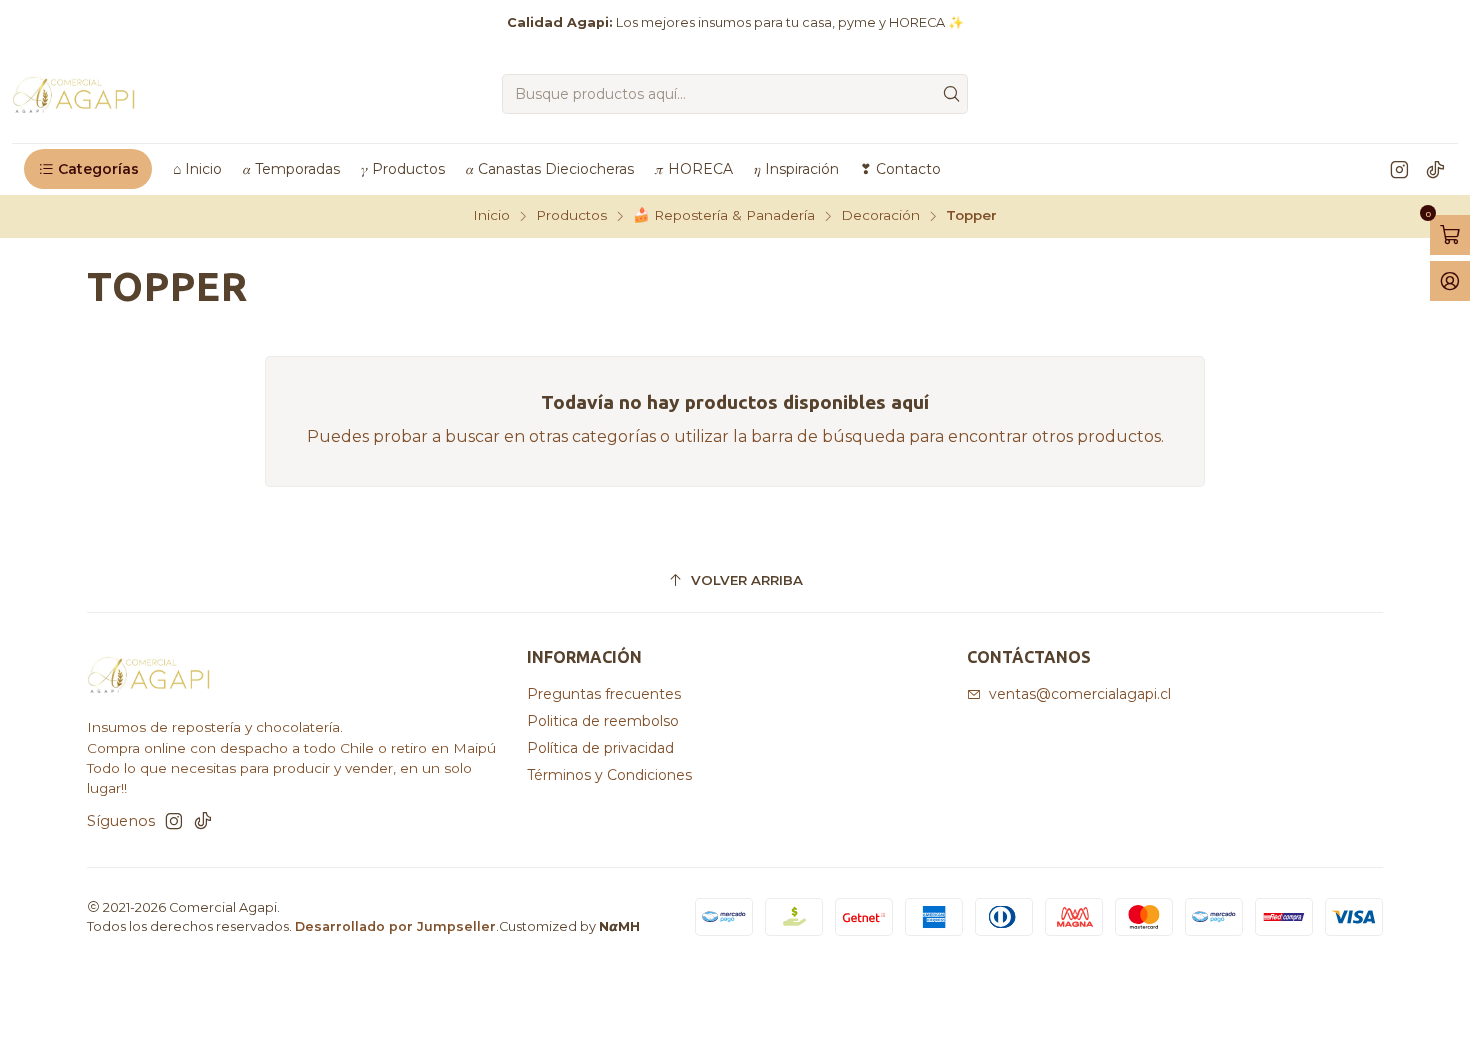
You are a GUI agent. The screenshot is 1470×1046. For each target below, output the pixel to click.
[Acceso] (1450, 281)
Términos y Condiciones (609, 775)
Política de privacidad (600, 748)
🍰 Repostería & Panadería (724, 216)
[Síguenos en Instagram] (1399, 169)
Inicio (491, 216)
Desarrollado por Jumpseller (395, 926)
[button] (88, 169)
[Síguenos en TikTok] (1435, 169)
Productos (571, 216)
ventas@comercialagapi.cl (1080, 694)
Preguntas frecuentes (604, 694)
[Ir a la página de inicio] (74, 94)
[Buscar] (951, 94)
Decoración (880, 216)
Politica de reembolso (603, 721)
